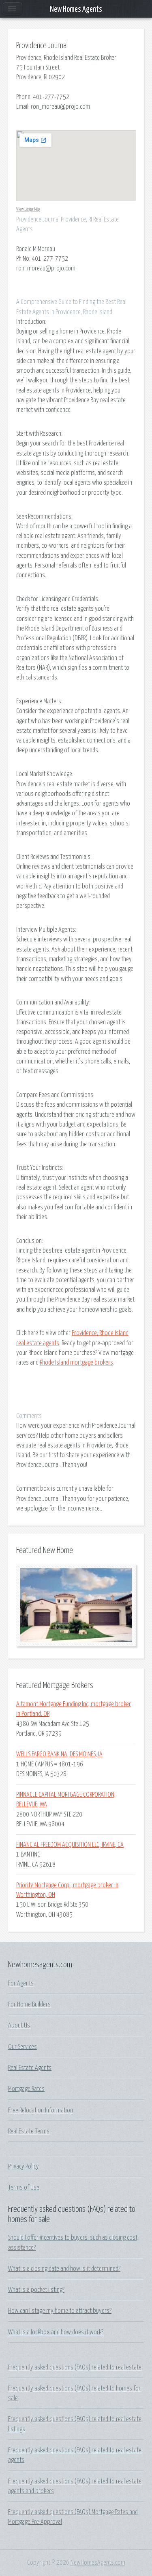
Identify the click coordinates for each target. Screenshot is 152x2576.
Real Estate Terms (29, 2131)
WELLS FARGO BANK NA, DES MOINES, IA (59, 1754)
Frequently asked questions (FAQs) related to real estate (75, 2367)
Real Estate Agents (30, 2068)
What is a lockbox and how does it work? (56, 2332)
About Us (19, 2025)
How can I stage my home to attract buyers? (60, 2311)
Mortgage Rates (26, 2089)
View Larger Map (28, 209)
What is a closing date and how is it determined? (64, 2269)
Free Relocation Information (41, 2110)
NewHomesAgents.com (98, 2563)
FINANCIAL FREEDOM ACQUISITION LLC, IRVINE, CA (70, 1845)
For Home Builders (29, 2004)
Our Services (22, 2047)
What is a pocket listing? (36, 2290)
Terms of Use (24, 2188)
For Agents (21, 1983)
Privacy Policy (24, 2167)
